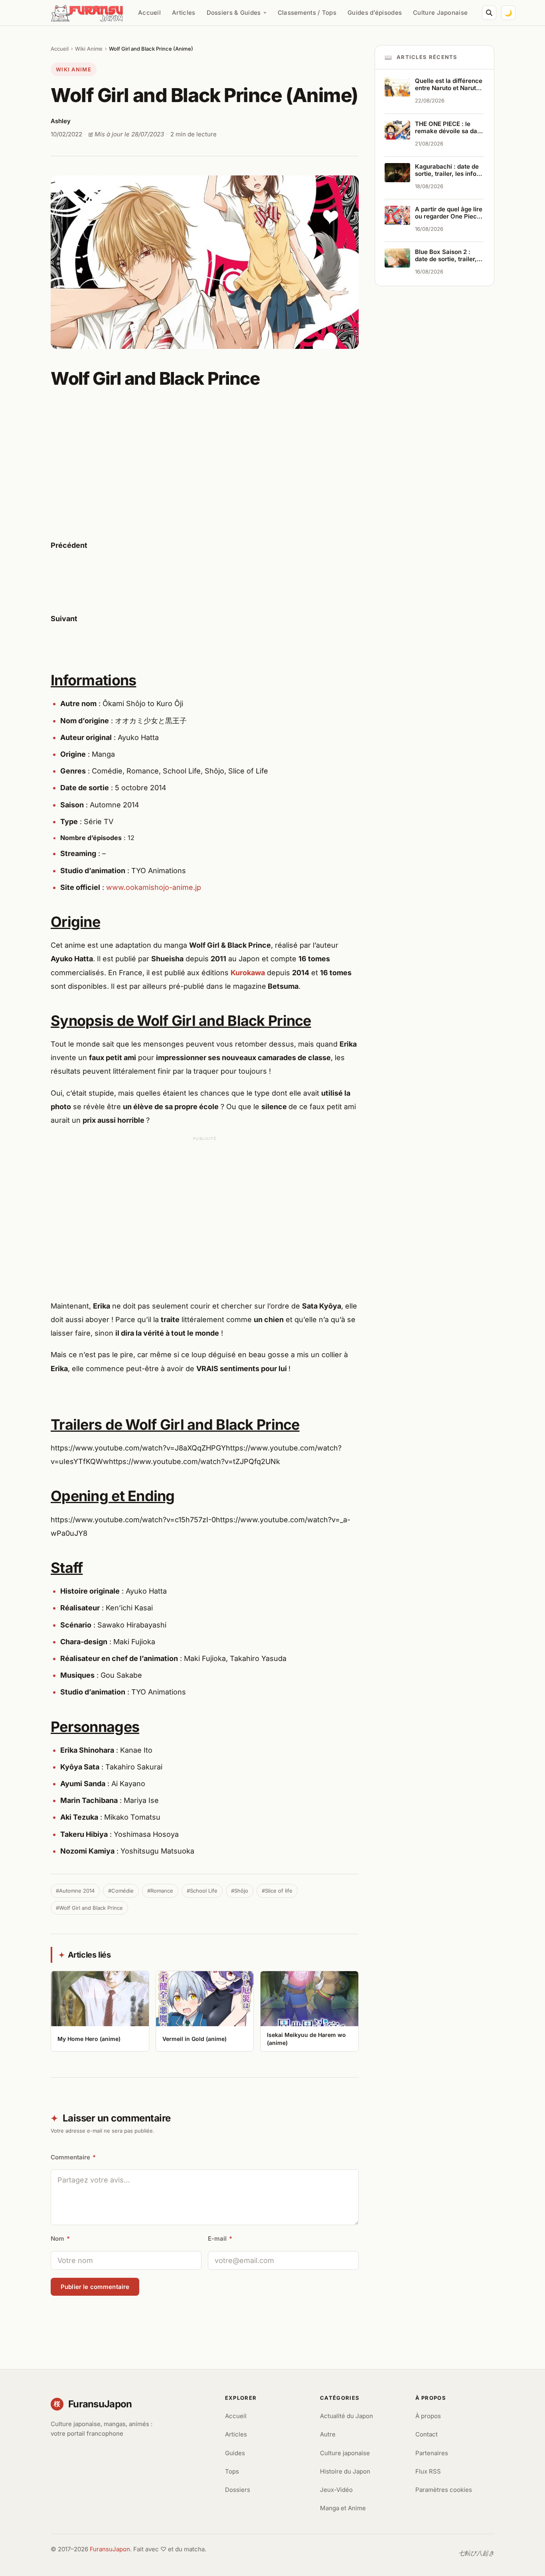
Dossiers (238, 2490)
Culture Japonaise (440, 13)
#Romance (160, 1891)
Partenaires (432, 2453)
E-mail (220, 2239)
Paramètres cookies (444, 2490)
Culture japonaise (345, 2453)
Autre (328, 2434)
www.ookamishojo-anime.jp (154, 887)
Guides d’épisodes (375, 13)
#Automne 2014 (75, 1891)
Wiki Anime (89, 49)
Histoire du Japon (345, 2471)
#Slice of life (277, 1891)
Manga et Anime (343, 2508)
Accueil (149, 13)
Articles (184, 13)
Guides (235, 2453)
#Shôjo (240, 1891)
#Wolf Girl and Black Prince (89, 1908)
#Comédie (121, 1891)
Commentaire (73, 2157)
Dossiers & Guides (234, 13)
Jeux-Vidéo (336, 2490)
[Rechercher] (489, 13)
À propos (428, 2416)
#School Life (202, 1891)
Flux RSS (428, 2471)
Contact (427, 2434)
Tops (232, 2471)
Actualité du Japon (347, 2416)
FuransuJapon (110, 2549)
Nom (60, 2239)
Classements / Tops (307, 13)
